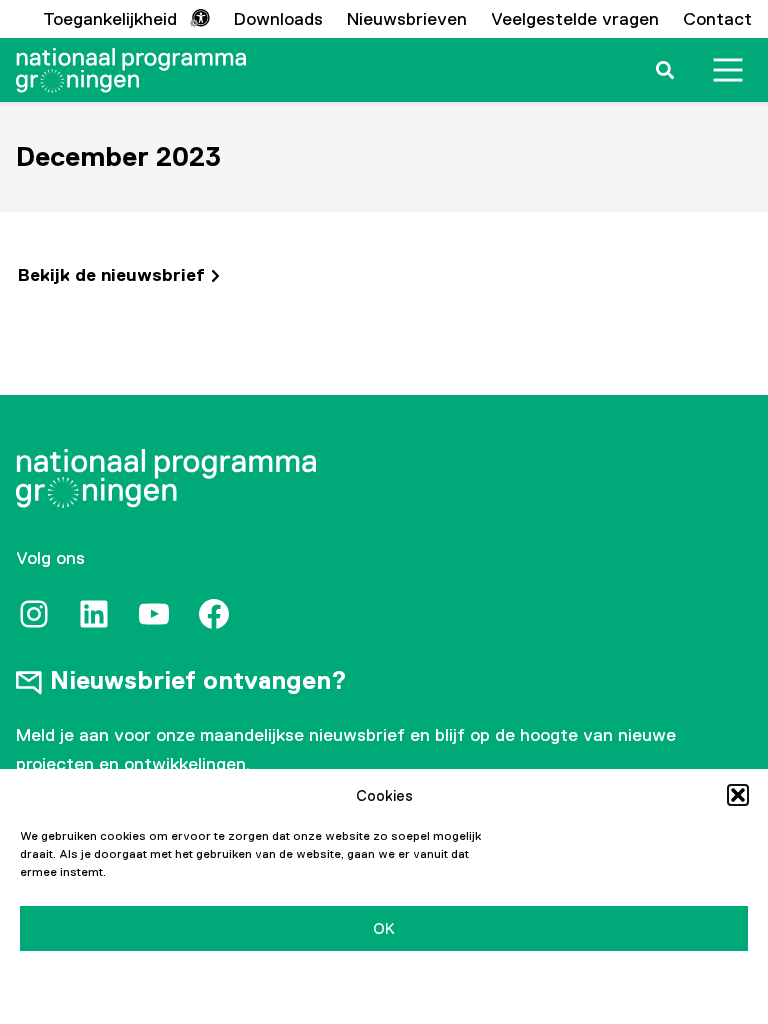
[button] (738, 795)
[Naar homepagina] (131, 70)
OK (384, 928)
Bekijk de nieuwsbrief (111, 275)
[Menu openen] (728, 70)
